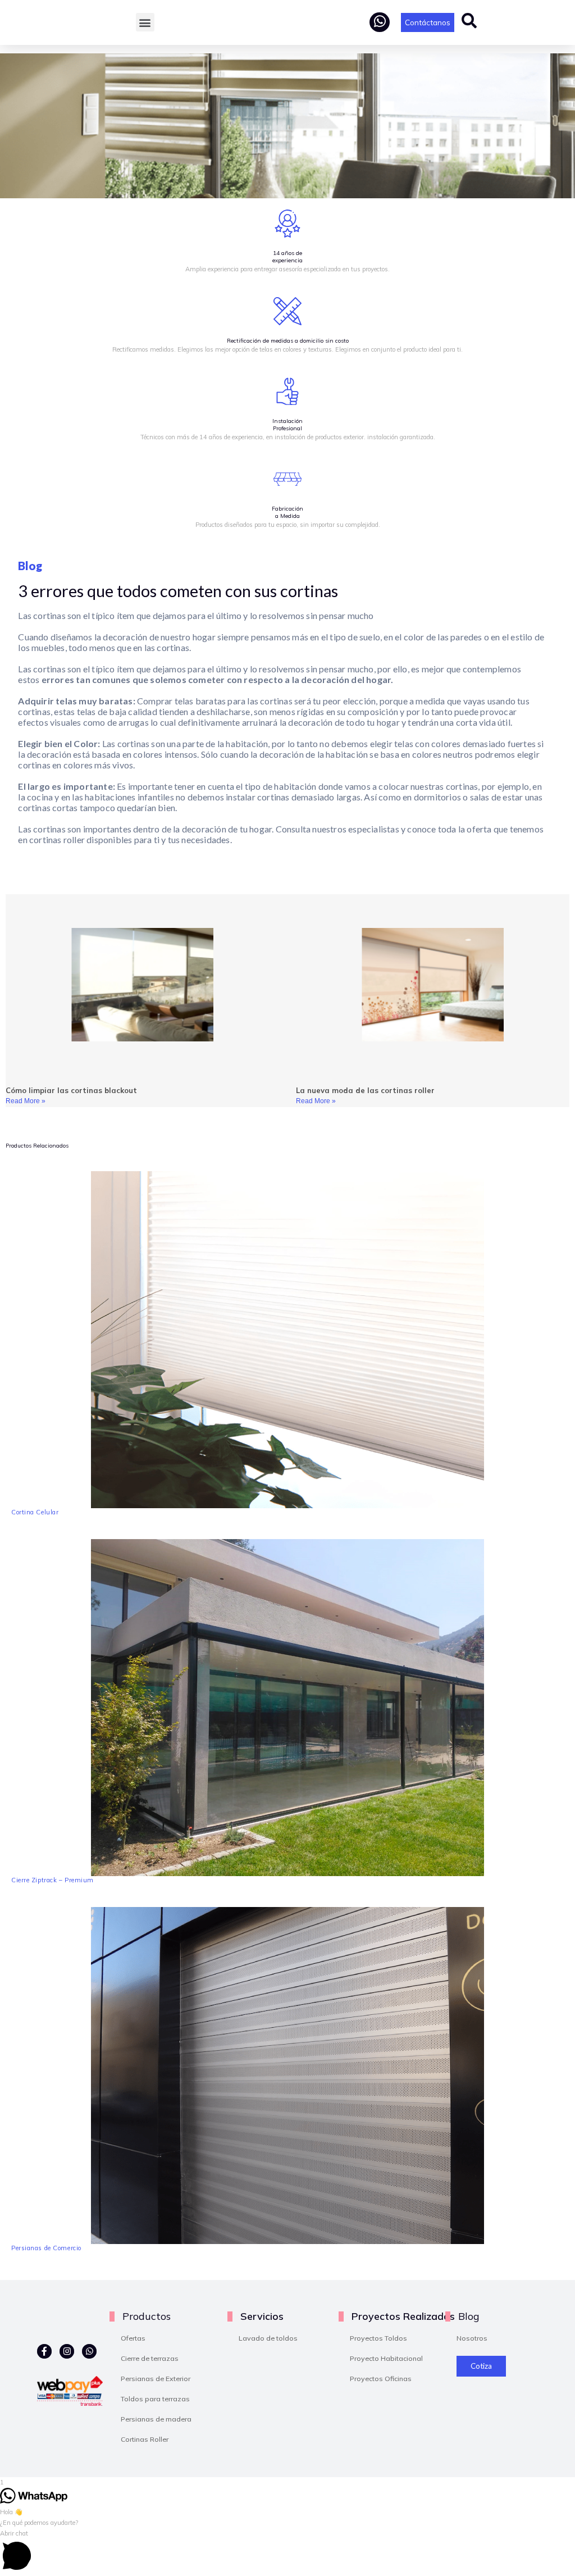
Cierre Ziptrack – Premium (53, 1880)
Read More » (26, 1101)
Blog (469, 2316)
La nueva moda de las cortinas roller (365, 1090)
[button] (145, 22)
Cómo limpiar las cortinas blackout (71, 1090)
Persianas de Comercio (46, 2248)
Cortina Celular (35, 1512)
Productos (147, 2316)
